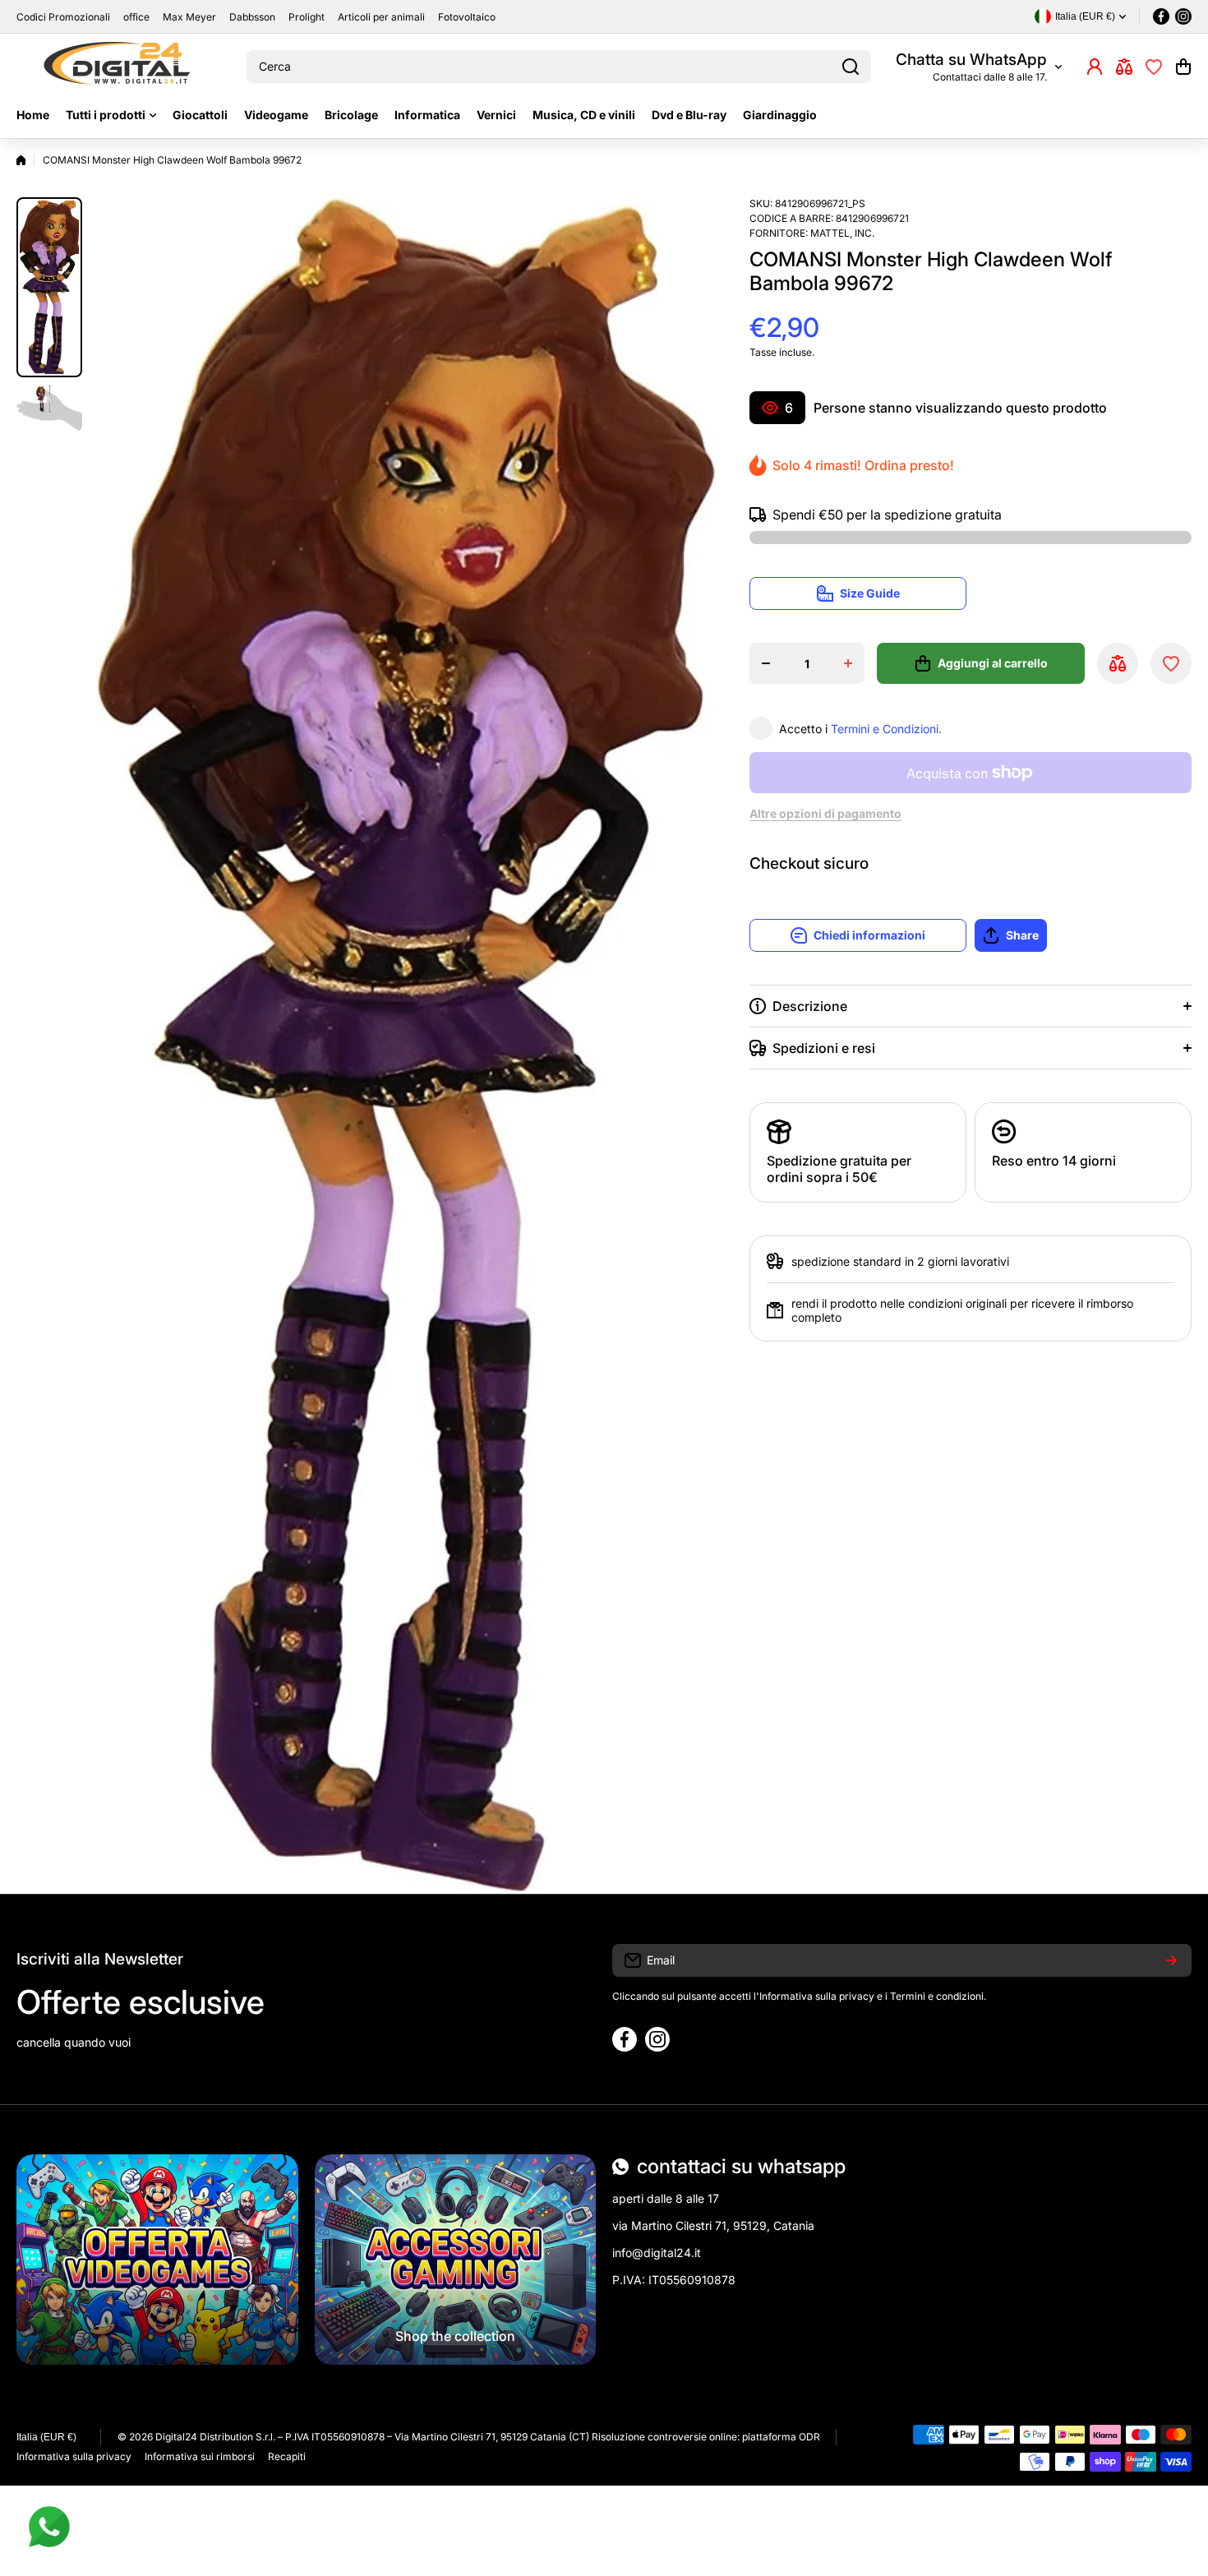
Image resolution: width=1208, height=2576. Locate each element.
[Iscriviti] (1171, 1960)
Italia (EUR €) (46, 2437)
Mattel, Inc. (842, 233)
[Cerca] (851, 67)
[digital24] (119, 67)
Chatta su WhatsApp (971, 60)
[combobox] (559, 67)
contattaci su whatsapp (741, 2166)
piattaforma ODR (781, 2437)
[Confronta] (1124, 67)
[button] (1183, 67)
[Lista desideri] (1154, 67)
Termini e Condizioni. (886, 729)
